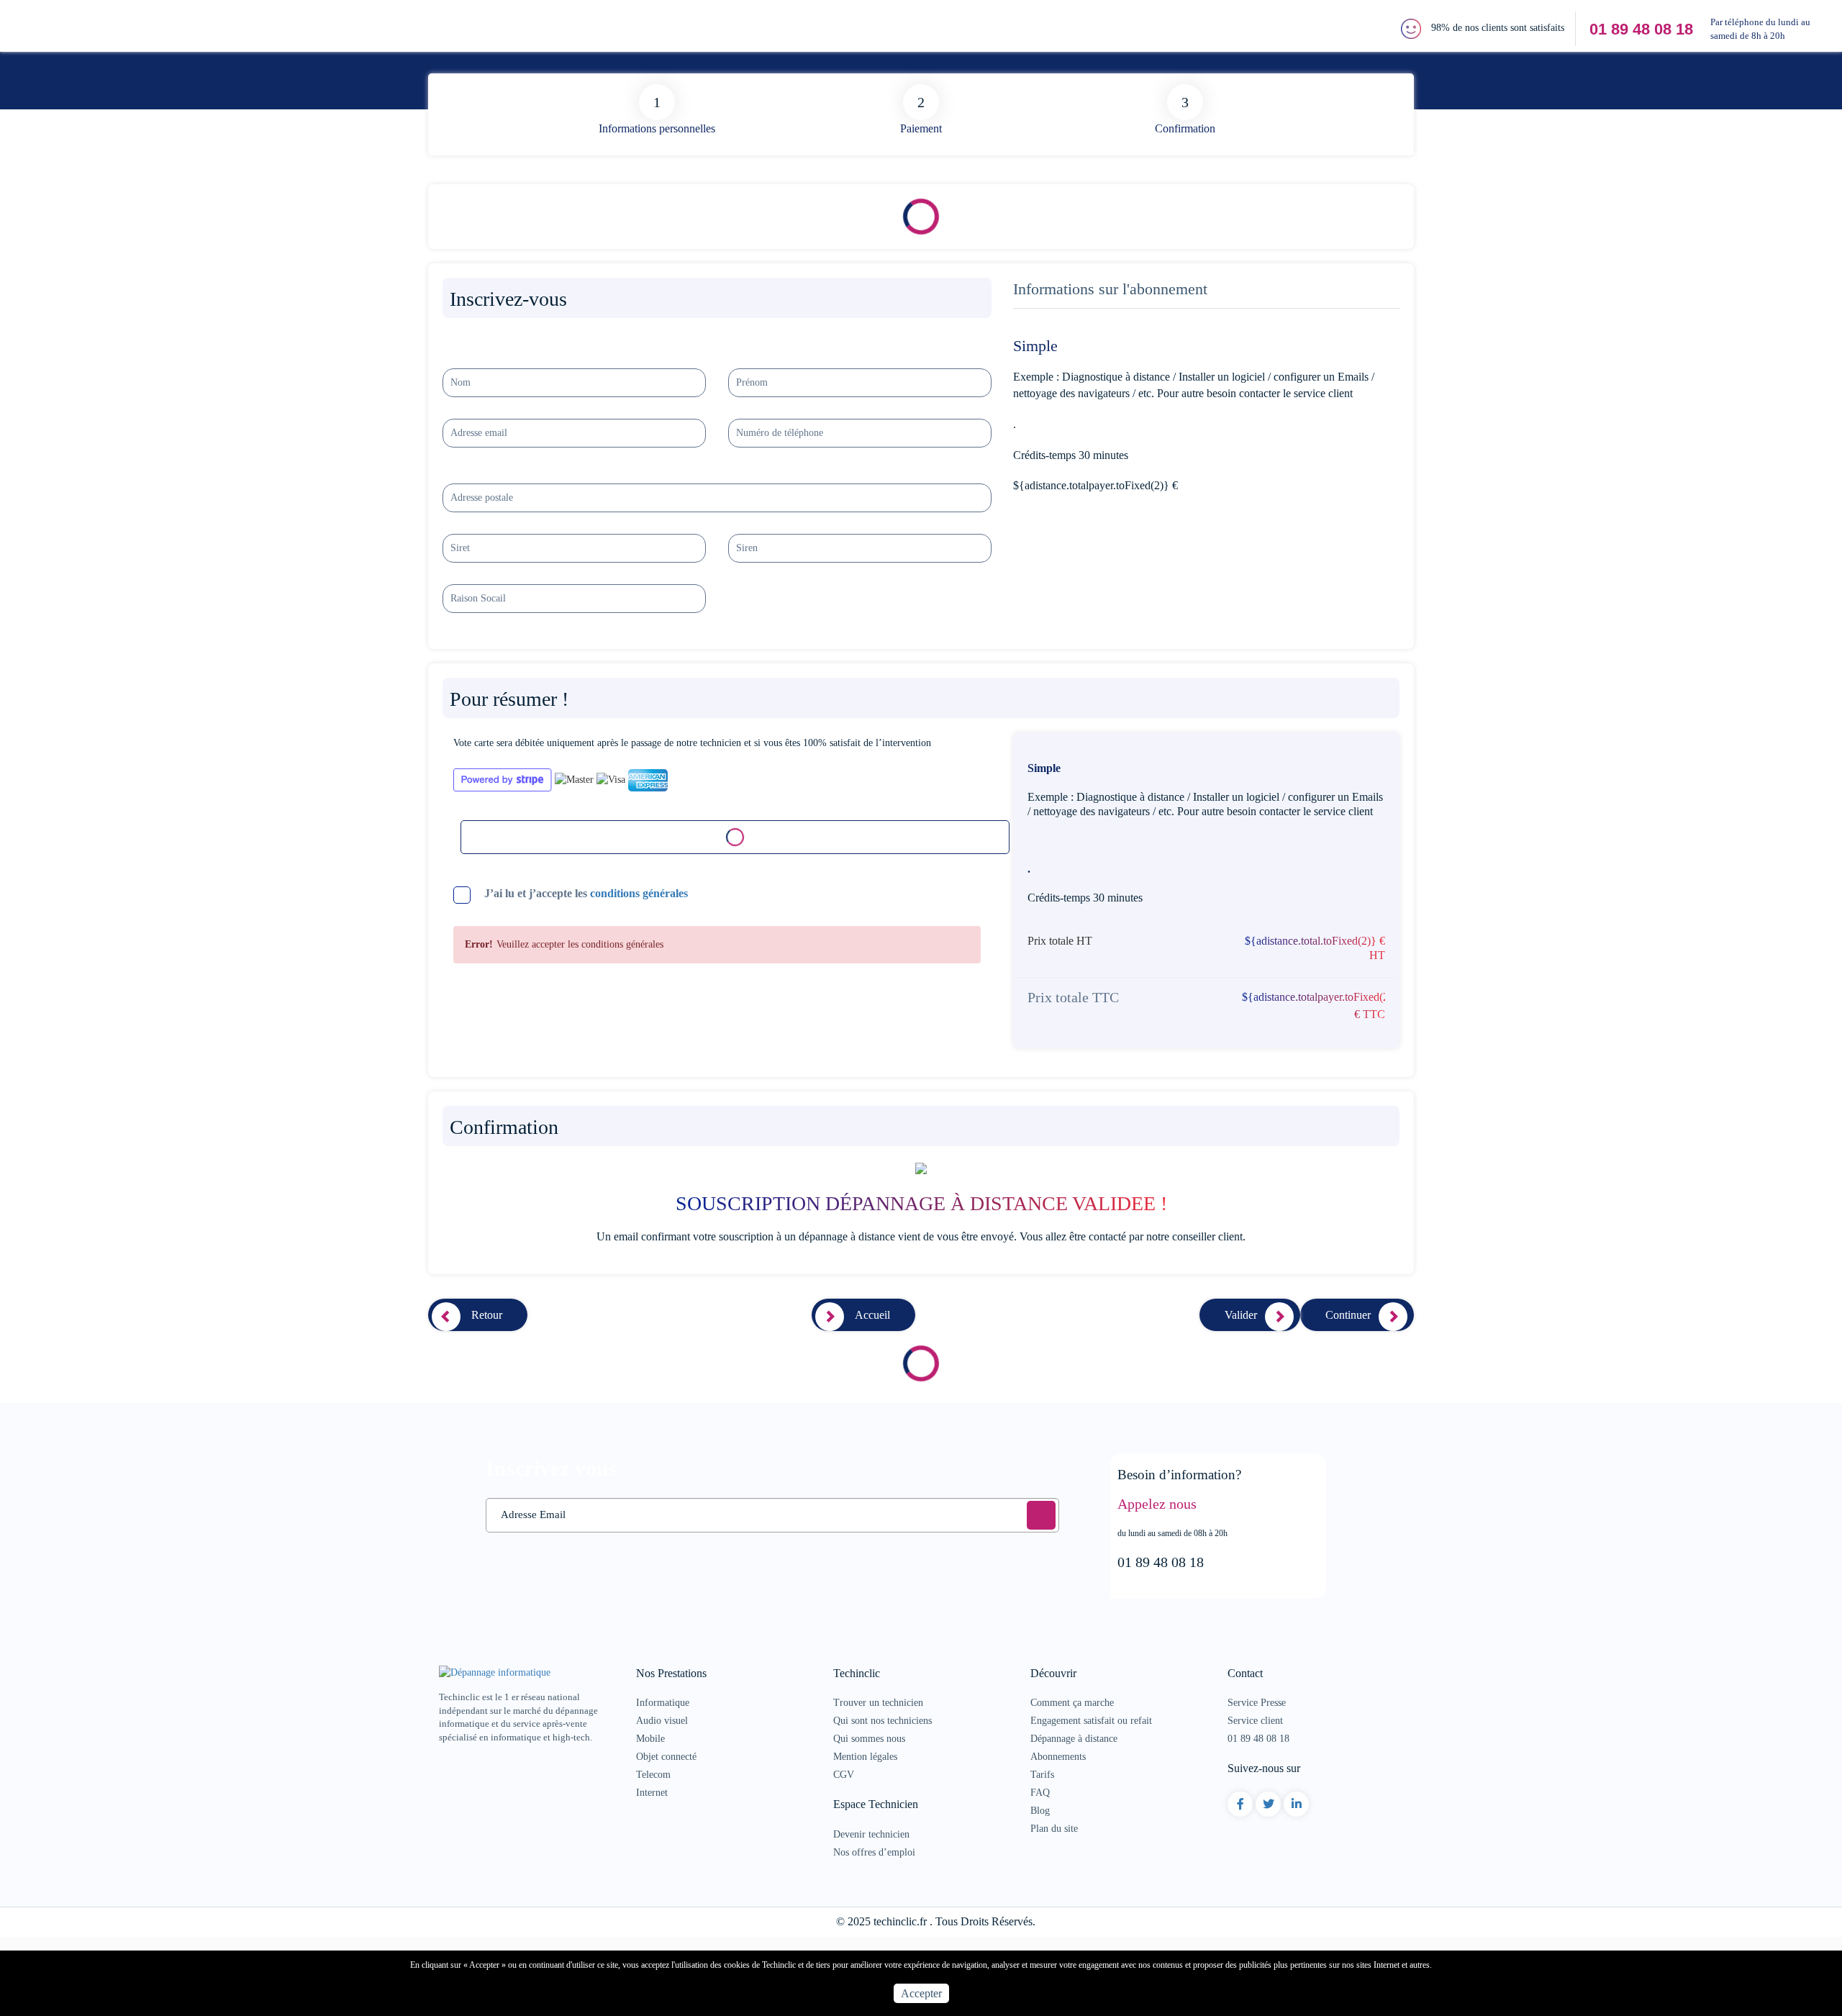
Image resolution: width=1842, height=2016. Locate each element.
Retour (487, 1315)
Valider (1241, 1315)
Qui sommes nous (869, 1739)
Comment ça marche (1072, 1703)
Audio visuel (662, 1721)
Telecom (653, 1775)
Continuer (1348, 1315)
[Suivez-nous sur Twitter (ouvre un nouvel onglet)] (1269, 1804)
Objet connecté (666, 1757)
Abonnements (1058, 1757)
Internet (652, 1793)
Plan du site (1054, 1829)
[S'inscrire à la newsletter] (1041, 1515)
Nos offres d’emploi (874, 1852)
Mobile (650, 1739)
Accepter (921, 1993)
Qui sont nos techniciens (883, 1721)
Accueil (872, 1315)
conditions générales (639, 893)
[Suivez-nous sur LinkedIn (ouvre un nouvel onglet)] (1297, 1804)
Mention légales (865, 1757)
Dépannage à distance (1074, 1739)
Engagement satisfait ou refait (1091, 1721)
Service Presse (1257, 1703)
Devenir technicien (871, 1834)
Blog (1040, 1811)
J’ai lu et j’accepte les (586, 893)
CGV (844, 1775)
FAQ (1040, 1793)
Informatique (663, 1703)
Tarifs (1042, 1775)
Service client (1255, 1721)
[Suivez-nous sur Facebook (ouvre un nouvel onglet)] (1240, 1804)
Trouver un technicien (878, 1703)
